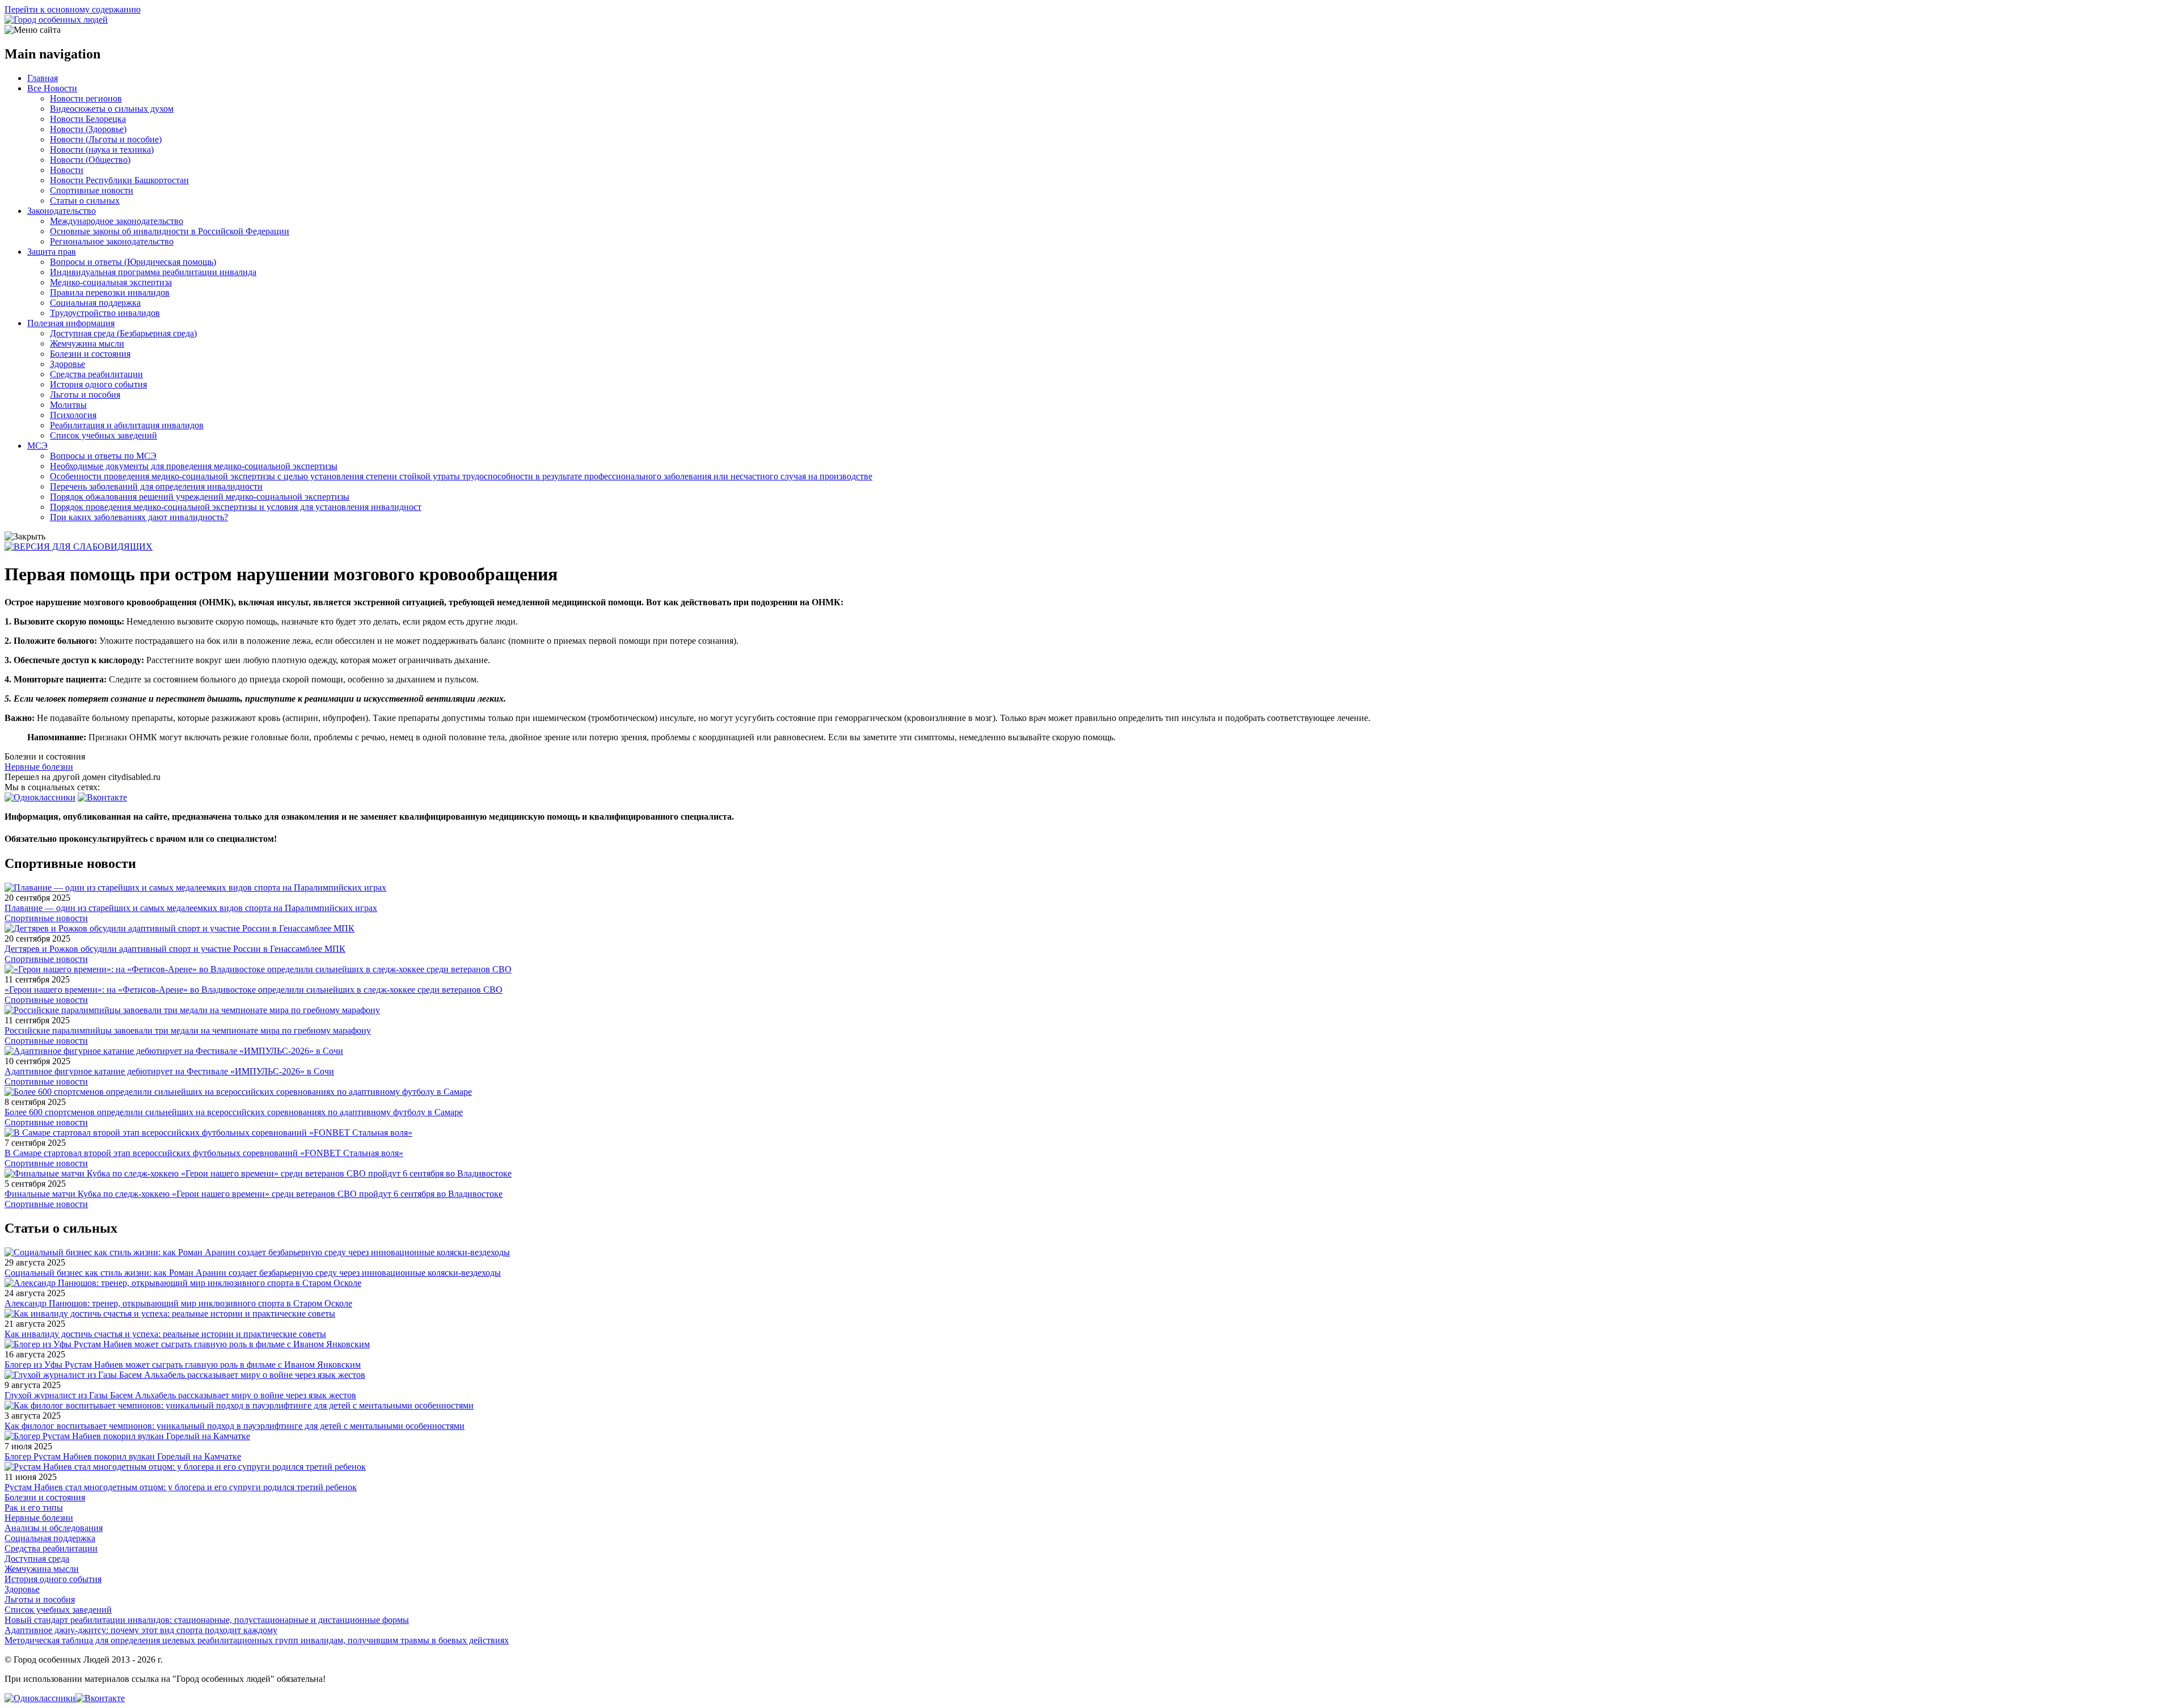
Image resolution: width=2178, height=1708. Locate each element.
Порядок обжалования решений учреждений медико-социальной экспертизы (200, 497)
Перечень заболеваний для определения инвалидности (156, 486)
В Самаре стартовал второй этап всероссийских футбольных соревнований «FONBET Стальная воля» (204, 1153)
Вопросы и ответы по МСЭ (103, 456)
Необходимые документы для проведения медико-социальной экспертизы (194, 466)
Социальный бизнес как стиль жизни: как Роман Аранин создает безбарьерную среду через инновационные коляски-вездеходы (253, 1273)
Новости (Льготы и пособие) (106, 139)
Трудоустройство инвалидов (105, 313)
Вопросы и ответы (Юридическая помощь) (133, 262)
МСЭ (37, 446)
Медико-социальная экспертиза (111, 282)
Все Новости (52, 88)
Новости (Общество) (90, 160)
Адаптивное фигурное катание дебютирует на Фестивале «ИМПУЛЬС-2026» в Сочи (169, 1071)
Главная (43, 78)
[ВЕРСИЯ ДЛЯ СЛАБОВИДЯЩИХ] (79, 547)
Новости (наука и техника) (102, 149)
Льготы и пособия (85, 395)
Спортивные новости (92, 190)
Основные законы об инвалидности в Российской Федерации (170, 231)
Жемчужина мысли (87, 343)
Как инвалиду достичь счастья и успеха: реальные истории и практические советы (165, 1334)
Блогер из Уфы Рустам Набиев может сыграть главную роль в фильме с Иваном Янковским (183, 1365)
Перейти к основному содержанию (73, 9)
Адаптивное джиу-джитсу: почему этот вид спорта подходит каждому (141, 1630)
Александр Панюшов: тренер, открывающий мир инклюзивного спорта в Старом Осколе (178, 1303)
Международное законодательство (117, 221)
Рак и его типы (34, 1507)
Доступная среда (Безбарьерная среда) (123, 333)
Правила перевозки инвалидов (110, 292)
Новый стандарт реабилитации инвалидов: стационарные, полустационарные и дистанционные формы (207, 1620)
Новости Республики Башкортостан (119, 180)
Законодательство (62, 211)
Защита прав (52, 252)
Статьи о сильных (85, 201)
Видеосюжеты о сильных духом (112, 109)
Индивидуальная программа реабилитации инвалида (153, 272)
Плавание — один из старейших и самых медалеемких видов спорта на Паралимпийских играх (191, 908)
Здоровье (67, 364)
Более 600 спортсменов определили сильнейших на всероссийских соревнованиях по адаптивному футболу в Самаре (234, 1112)
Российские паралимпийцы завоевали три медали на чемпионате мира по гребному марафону (188, 1030)
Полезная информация (71, 323)
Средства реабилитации (96, 374)
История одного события (98, 384)
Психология (73, 415)
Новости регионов (86, 98)
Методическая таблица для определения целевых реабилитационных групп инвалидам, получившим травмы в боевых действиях (257, 1640)
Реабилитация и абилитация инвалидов (127, 425)
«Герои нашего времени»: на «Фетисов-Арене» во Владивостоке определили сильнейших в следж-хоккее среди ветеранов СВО (254, 990)
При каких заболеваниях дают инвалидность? (139, 517)
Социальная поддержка (95, 303)
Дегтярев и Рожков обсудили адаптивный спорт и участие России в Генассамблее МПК (175, 949)
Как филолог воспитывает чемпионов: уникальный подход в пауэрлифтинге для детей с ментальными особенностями (235, 1426)
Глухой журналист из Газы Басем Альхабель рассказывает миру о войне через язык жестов (180, 1395)
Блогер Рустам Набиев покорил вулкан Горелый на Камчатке (123, 1456)
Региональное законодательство (112, 241)
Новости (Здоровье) (88, 129)
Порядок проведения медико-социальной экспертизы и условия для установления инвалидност (236, 507)
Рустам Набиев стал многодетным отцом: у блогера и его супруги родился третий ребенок (181, 1487)
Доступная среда (37, 1559)
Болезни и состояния (90, 354)
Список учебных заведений (104, 435)
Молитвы (68, 405)
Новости (67, 170)
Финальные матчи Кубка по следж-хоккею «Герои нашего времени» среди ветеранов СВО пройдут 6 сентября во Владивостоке (254, 1194)
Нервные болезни (39, 767)
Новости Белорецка (88, 119)
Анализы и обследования (54, 1528)
